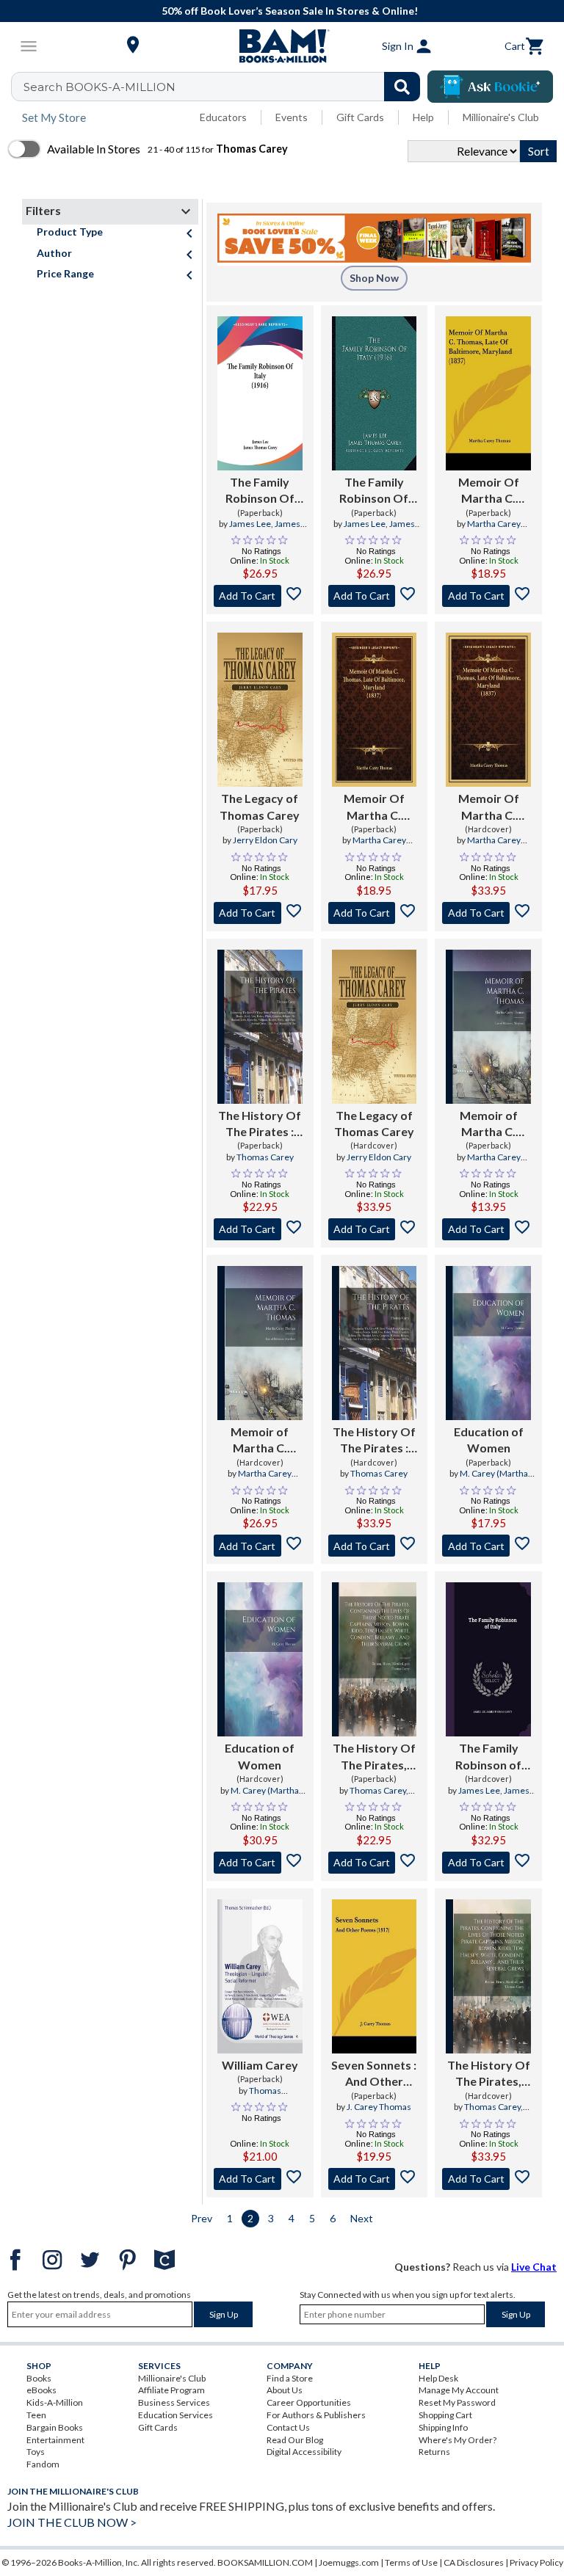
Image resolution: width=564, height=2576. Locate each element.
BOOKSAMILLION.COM (265, 2562)
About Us (285, 2390)
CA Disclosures (474, 2562)
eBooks (41, 2390)
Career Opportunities (309, 2402)
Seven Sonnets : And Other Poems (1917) (374, 2074)
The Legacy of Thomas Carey (260, 806)
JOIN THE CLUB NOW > (72, 2522)
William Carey (260, 2065)
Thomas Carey (265, 1157)
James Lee (250, 524)
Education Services (176, 2415)
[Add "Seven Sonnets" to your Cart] (375, 2179)
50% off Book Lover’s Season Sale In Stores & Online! (290, 11)
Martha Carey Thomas (494, 530)
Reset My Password (457, 2402)
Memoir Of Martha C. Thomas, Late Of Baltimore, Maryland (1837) (489, 491)
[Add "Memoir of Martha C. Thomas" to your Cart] (488, 1229)
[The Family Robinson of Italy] (488, 1659)
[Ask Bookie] (490, 87)
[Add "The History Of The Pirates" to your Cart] (260, 1229)
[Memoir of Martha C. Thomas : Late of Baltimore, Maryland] (488, 1027)
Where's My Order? (458, 2440)
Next (362, 2218)
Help (423, 117)
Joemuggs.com (349, 2562)
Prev (202, 2218)
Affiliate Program (171, 2390)
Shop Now (374, 278)
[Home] (282, 46)
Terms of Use (411, 2562)
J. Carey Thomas (379, 2107)
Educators (223, 117)
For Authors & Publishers (316, 2415)
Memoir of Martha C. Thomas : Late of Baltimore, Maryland (489, 1124)
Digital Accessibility (304, 2452)
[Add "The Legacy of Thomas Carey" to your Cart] (260, 913)
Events (292, 117)
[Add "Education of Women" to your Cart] (488, 1546)
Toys (36, 2452)
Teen (36, 2415)
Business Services (174, 2402)
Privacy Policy (536, 2562)
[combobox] (225, 87)
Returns (434, 2452)
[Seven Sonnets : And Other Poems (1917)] (375, 1976)
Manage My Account (459, 2390)
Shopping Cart (445, 2415)
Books (39, 2378)
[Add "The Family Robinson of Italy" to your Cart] (488, 1863)
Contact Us (288, 2427)
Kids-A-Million (55, 2402)
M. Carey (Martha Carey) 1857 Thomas (488, 1480)
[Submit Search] (402, 87)
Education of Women (489, 1440)
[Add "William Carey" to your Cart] (260, 2179)
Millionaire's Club (501, 117)
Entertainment (55, 2440)
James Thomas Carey (266, 530)
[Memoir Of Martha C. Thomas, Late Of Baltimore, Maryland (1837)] (488, 393)
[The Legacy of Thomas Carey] (260, 710)
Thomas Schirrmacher (260, 2097)
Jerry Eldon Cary (265, 840)
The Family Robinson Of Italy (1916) (260, 491)
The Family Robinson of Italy (488, 1757)
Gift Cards (360, 117)
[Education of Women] (488, 1343)
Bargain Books (55, 2427)
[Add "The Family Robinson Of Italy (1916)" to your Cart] (260, 596)
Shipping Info (443, 2427)
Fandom (43, 2464)
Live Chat (534, 2267)
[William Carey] (260, 1976)
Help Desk (438, 2378)
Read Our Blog (295, 2440)
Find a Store (290, 2378)
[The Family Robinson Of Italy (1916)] (260, 393)
